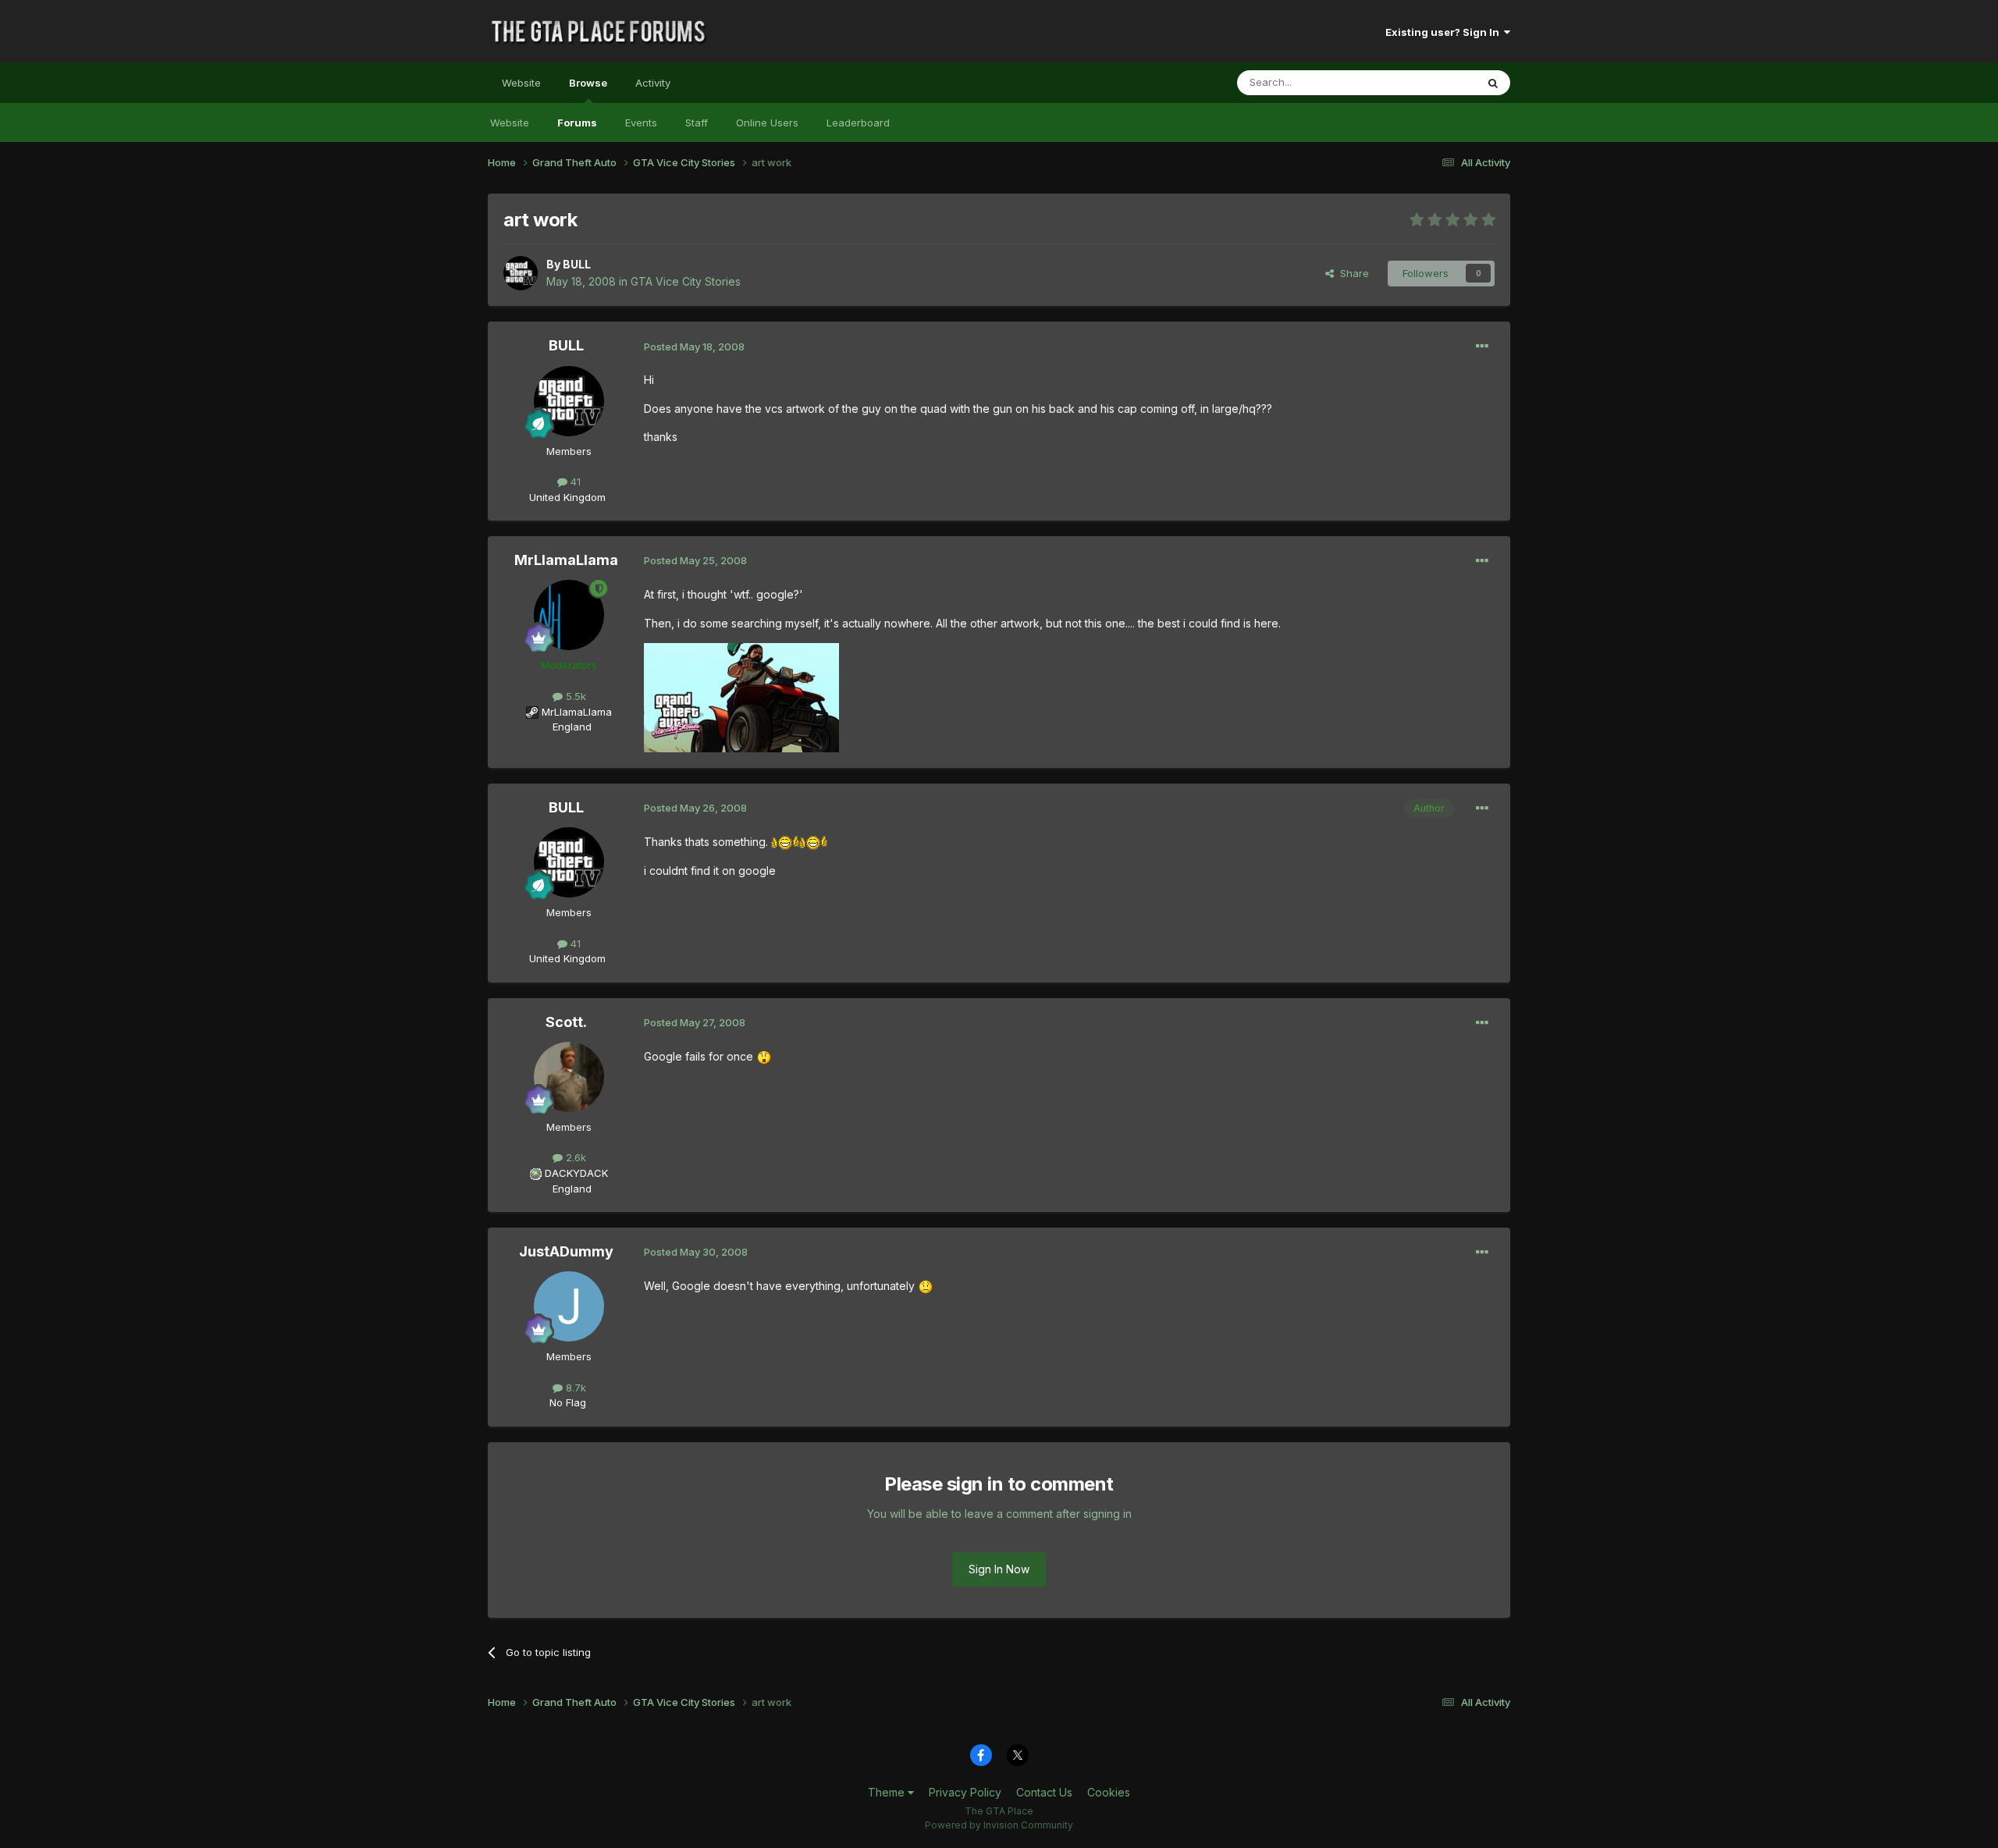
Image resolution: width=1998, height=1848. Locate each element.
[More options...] (1482, 346)
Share (1351, 273)
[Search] (1493, 83)
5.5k (574, 696)
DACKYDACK (576, 1173)
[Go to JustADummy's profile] (569, 1306)
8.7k (574, 1388)
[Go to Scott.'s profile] (569, 1077)
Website (521, 83)
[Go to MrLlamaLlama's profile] (569, 615)
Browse (588, 83)
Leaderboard (858, 123)
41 (574, 482)
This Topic (1430, 82)
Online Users (767, 123)
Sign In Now (999, 1569)
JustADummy (566, 1251)
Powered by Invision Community (999, 1825)
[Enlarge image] (785, 842)
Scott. (566, 1022)
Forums (577, 123)
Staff (697, 123)
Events (641, 123)
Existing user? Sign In (1445, 32)
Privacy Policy (965, 1792)
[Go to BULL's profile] (521, 273)
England (567, 727)
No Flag (568, 1402)
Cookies (1109, 1792)
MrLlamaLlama (566, 560)
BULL (577, 264)
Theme (888, 1792)
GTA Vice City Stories (686, 281)
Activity (653, 83)
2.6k (574, 1157)
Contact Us (1044, 1792)
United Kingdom (567, 497)
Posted (694, 346)
